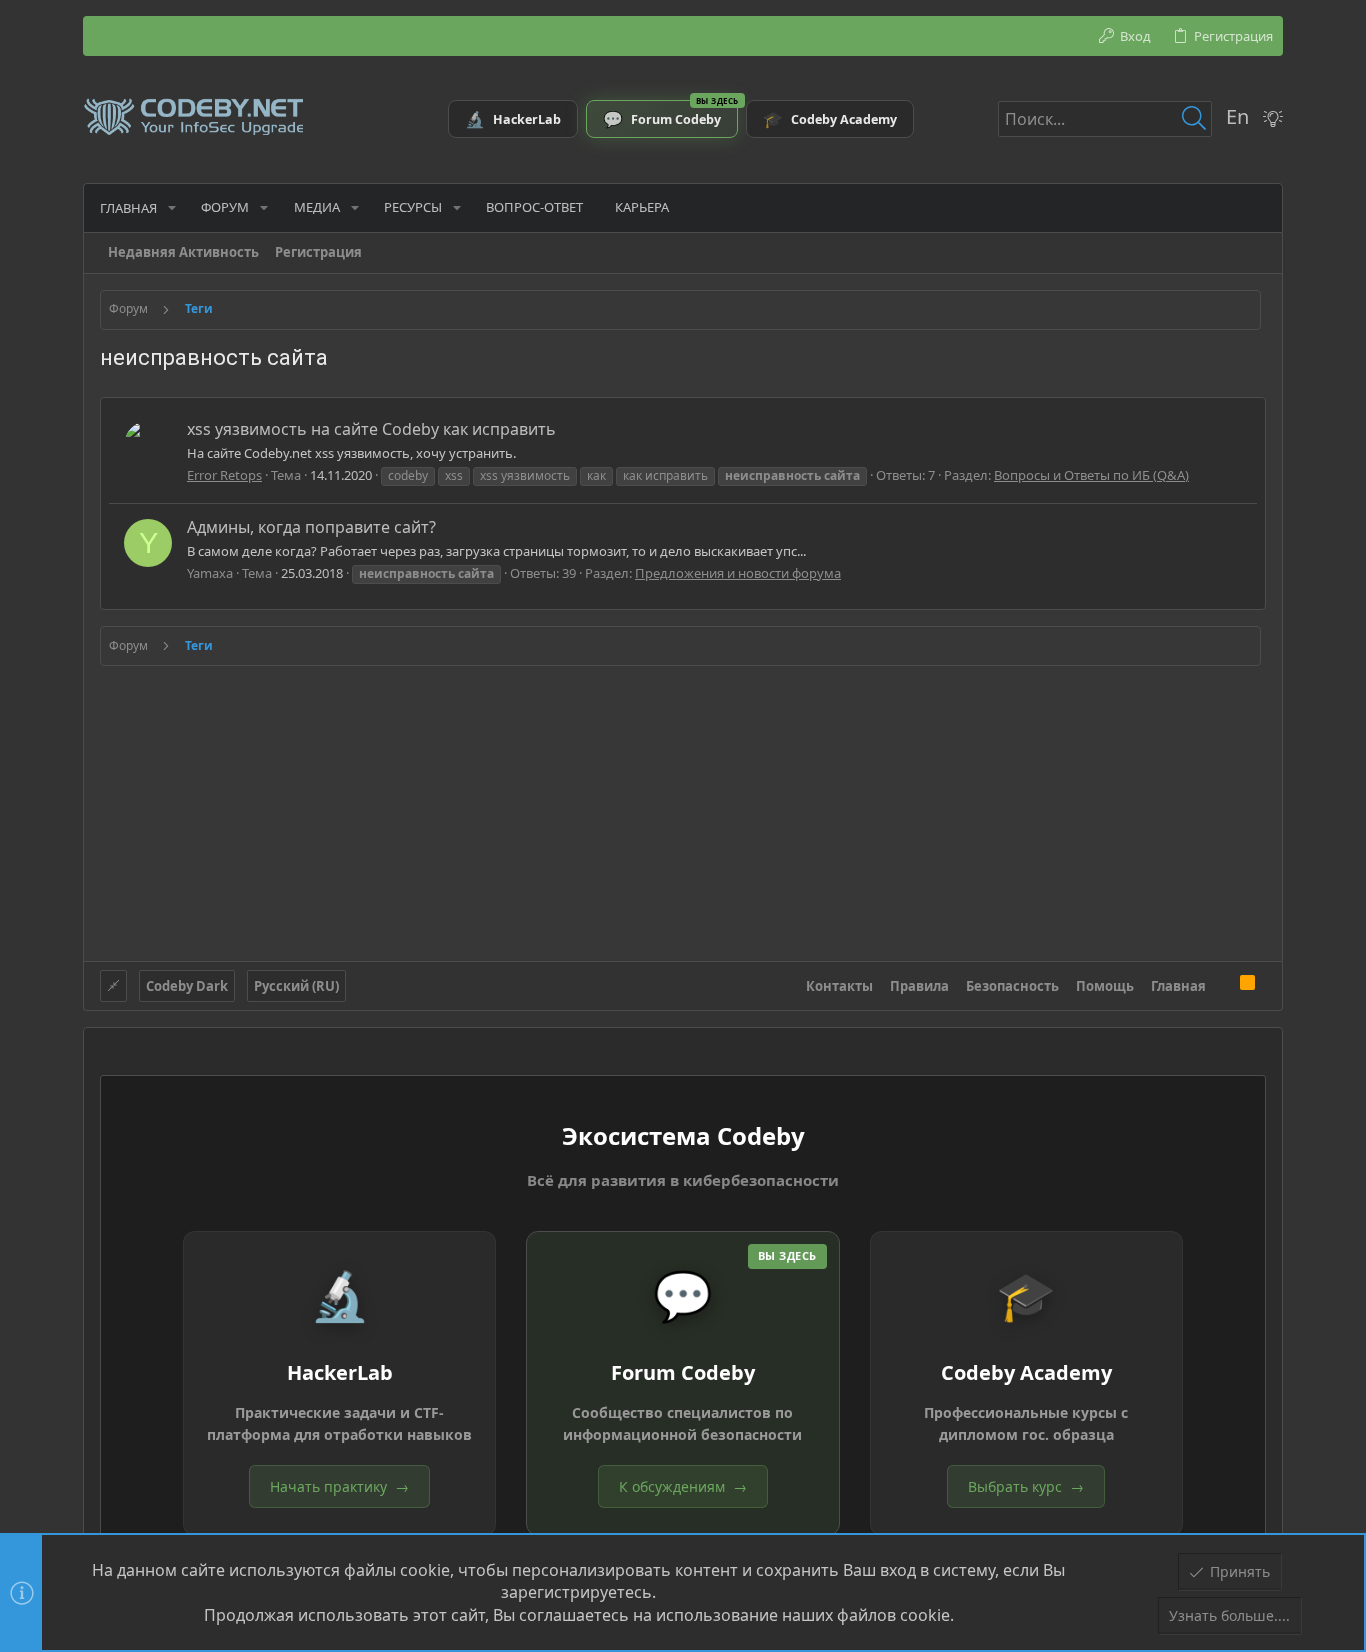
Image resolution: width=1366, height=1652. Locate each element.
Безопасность (1012, 986)
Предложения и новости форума (738, 573)
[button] (172, 207)
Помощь (1105, 986)
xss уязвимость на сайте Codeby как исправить (371, 429)
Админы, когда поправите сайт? (311, 527)
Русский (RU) (296, 986)
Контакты (839, 986)
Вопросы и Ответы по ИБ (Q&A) (1091, 475)
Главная (1178, 986)
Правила (919, 986)
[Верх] (1223, 985)
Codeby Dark (187, 986)
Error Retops (224, 475)
